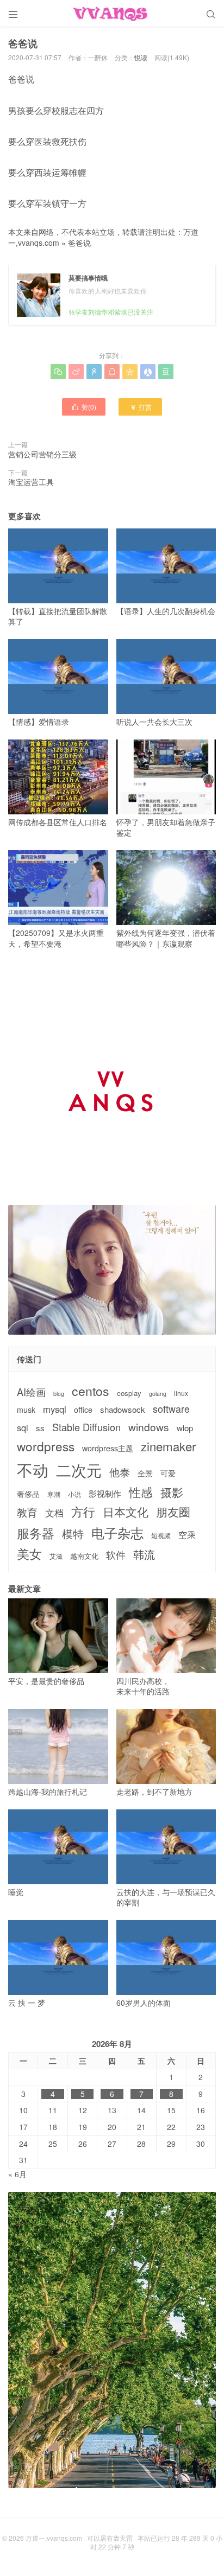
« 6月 (17, 2174)
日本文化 (126, 1512)
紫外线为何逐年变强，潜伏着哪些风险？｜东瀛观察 (166, 938)
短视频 (161, 1535)
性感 (141, 1492)
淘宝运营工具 (31, 482)
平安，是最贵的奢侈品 (46, 1681)
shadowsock (123, 1409)
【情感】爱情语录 (39, 722)
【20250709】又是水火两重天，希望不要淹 (56, 938)
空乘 (187, 1535)
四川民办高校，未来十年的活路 (143, 1686)
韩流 (144, 1554)
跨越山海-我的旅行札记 (48, 1791)
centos (91, 1391)
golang (158, 1394)
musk (26, 1410)
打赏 (141, 407)
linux (181, 1393)
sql (23, 1428)
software (171, 1409)
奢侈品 (28, 1494)
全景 (145, 1473)
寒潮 (54, 1494)
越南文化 (84, 1556)
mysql (55, 1409)
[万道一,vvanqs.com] (112, 14)
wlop (185, 1428)
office (83, 1410)
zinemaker (168, 1446)
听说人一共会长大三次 (154, 722)
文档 (54, 1513)
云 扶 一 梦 (27, 2003)
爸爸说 (79, 243)
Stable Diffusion (86, 1427)
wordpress (46, 1446)
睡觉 (16, 1892)
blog (59, 1394)
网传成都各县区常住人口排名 (58, 822)
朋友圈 (173, 1512)
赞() (84, 407)
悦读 (141, 57)
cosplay (129, 1393)
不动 (33, 1469)
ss (40, 1428)
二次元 (79, 1470)
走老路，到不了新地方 (154, 1791)
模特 (73, 1534)
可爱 (168, 1473)
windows (149, 1427)
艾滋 (56, 1556)
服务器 (36, 1533)
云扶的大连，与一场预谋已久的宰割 (166, 1897)
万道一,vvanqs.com (54, 2538)
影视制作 (105, 1493)
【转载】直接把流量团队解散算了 (58, 616)
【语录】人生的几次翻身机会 (166, 611)
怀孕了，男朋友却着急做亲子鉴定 (166, 827)
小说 (74, 1494)
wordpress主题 (108, 1448)
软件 (116, 1555)
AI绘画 (31, 1392)
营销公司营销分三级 (42, 454)
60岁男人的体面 (144, 2003)
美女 (29, 1554)
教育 (27, 1512)
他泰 (120, 1472)
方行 (83, 1512)
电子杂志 (117, 1533)
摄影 (172, 1492)
